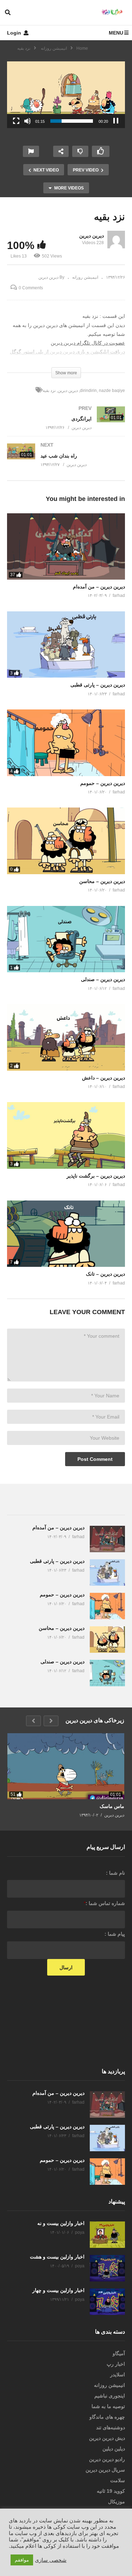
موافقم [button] (22, 2560)
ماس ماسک (112, 1806)
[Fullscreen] (16, 121)
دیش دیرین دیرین (107, 2438)
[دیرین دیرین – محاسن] (66, 841)
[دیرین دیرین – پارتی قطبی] (66, 645)
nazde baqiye (112, 391)
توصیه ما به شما (108, 2406)
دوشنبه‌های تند (111, 2427)
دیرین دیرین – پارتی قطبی (98, 685)
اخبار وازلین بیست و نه (61, 2223)
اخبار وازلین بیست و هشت (57, 2257)
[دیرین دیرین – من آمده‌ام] (66, 546)
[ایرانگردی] (66, 425)
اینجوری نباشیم (110, 2396)
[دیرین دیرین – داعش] (66, 1037)
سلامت (118, 2480)
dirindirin (88, 391)
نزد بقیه (49, 391)
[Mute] (27, 121)
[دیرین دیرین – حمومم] (66, 743)
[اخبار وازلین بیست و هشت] (107, 2268)
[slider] (72, 121)
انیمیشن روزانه (85, 277)
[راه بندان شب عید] (66, 462)
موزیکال (117, 2502)
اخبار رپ (116, 2364)
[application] (66, 95)
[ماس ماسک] (66, 1766)
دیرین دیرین (92, 236)
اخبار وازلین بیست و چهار (58, 2290)
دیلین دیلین (114, 2449)
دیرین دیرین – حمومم (103, 783)
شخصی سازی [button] (51, 2560)
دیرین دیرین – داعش (103, 1078)
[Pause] (116, 121)
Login (15, 33)
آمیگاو (119, 2353)
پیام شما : (115, 1934)
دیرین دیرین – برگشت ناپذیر (96, 1176)
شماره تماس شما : (104, 1903)
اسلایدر (118, 2375)
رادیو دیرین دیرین (107, 2459)
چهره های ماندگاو (107, 2417)
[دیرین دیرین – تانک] (66, 1234)
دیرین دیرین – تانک (105, 1274)
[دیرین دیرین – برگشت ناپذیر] (66, 1135)
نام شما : (115, 1873)
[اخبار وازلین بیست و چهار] (107, 2302)
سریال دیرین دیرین (105, 2470)
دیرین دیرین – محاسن (102, 881)
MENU (116, 33)
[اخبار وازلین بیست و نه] (107, 2235)
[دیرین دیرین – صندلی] (66, 939)
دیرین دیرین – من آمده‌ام (99, 587)
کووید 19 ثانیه (111, 2491)
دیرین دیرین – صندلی (103, 979)
